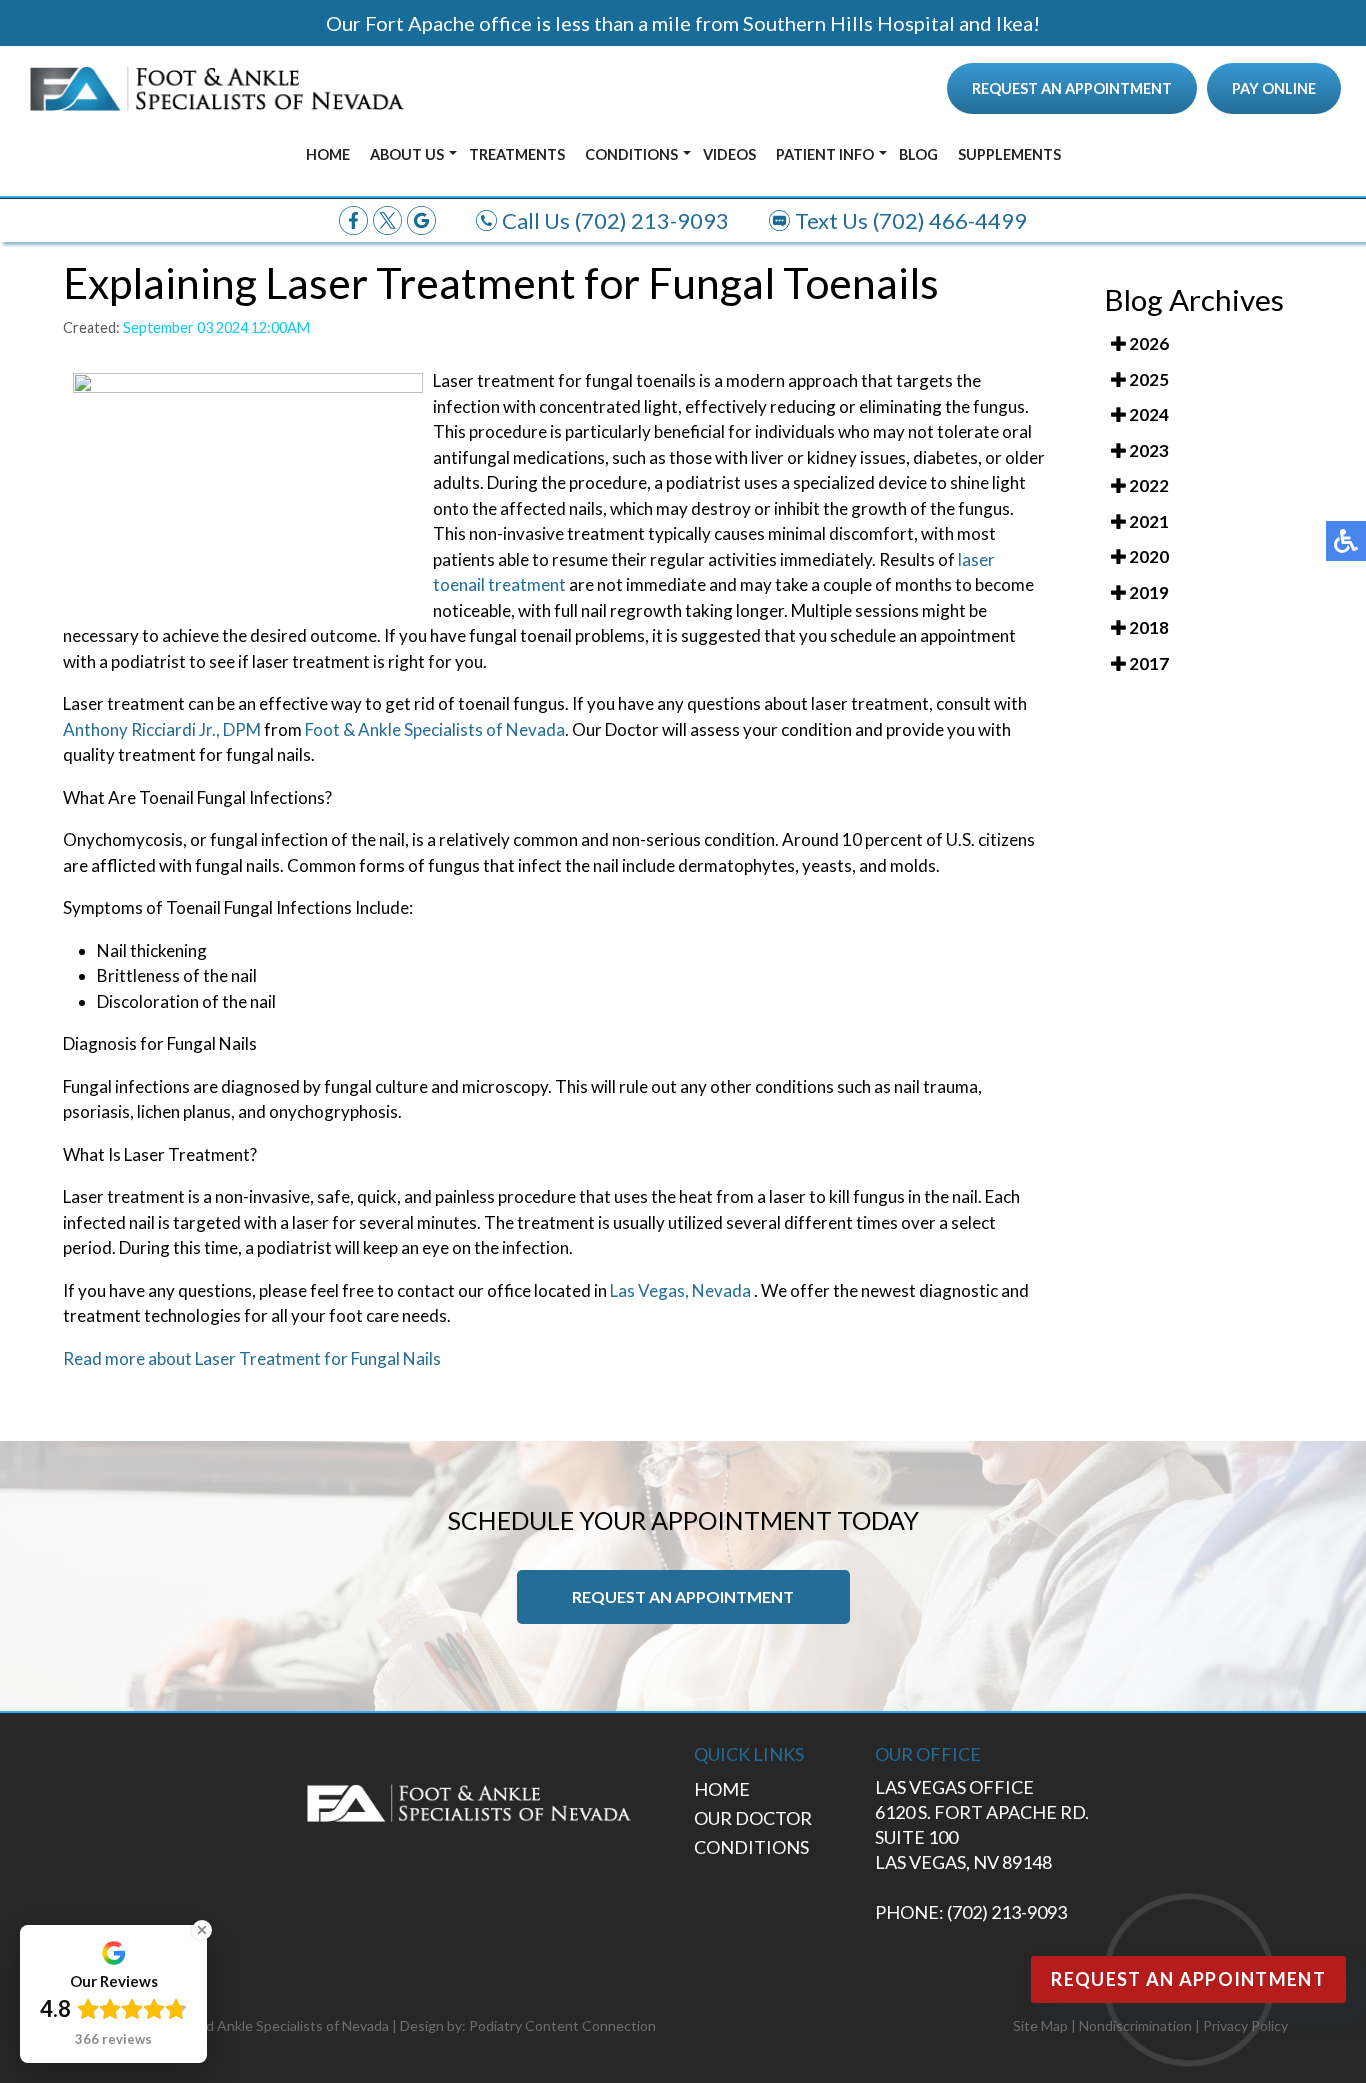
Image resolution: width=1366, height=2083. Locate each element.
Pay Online (1274, 88)
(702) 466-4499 (950, 220)
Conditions (631, 154)
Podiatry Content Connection (562, 2025)
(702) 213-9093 (652, 220)
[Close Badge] (202, 1930)
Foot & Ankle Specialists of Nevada (435, 729)
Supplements (1009, 154)
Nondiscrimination (1135, 2025)
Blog (918, 154)
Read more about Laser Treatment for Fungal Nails (252, 1358)
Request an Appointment (1072, 88)
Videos (729, 154)
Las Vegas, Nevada (680, 1290)
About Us (407, 154)
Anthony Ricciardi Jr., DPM (162, 729)
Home (328, 154)
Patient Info (825, 154)
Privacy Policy (1245, 2025)
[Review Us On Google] (421, 218)
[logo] (217, 88)
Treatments (517, 154)
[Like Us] (353, 218)
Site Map (1040, 2025)
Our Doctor (753, 1818)
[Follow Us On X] (387, 218)
